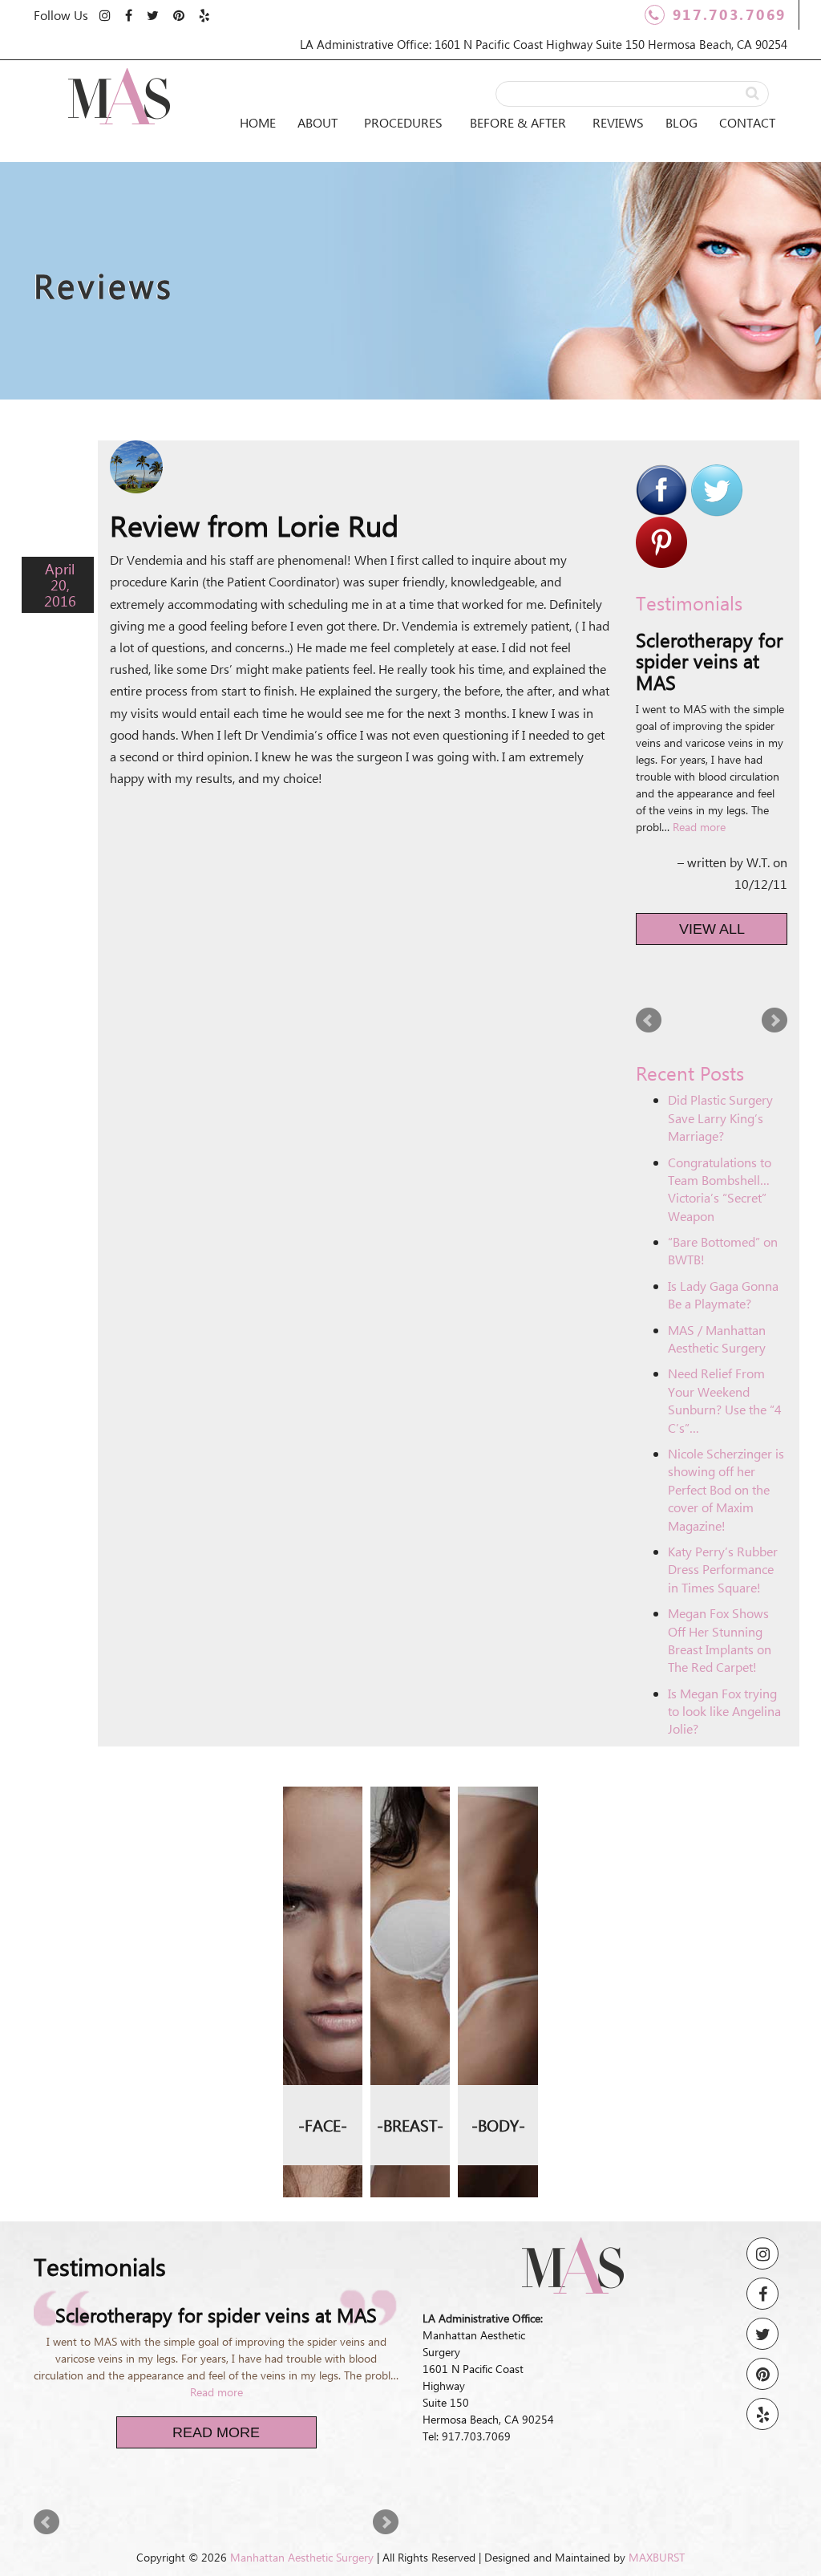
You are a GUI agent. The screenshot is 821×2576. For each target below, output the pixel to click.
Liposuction (498, 1803)
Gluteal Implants (498, 1964)
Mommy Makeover (498, 1907)
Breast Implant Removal (410, 1961)
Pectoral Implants (498, 2079)
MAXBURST (657, 2557)
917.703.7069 (730, 14)
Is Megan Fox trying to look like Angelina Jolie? (724, 1711)
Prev (649, 1020)
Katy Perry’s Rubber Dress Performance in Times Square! (723, 1569)
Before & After (518, 122)
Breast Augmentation (410, 1814)
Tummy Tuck (498, 1850)
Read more (699, 827)
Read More (216, 2432)
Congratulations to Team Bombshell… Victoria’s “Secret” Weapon (720, 1189)
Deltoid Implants (498, 2021)
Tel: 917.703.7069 (467, 2436)
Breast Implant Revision (410, 1882)
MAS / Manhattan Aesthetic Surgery (717, 1339)
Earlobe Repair (323, 1929)
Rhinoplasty (322, 1803)
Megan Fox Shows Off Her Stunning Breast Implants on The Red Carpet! (720, 1640)
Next (774, 1020)
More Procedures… (322, 1986)
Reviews (618, 122)
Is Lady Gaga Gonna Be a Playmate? (723, 1294)
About (317, 122)
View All (712, 929)
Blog (681, 122)
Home (258, 122)
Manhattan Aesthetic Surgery (302, 2557)
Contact (747, 122)
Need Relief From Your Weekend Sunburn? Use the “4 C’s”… (725, 1400)
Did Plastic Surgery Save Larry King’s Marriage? (720, 1118)
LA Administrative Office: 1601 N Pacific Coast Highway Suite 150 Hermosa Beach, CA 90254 (544, 44)
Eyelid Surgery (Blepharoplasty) (322, 1860)
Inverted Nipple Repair (410, 2040)
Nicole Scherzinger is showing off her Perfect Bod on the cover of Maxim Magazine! (726, 1489)
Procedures (403, 122)
